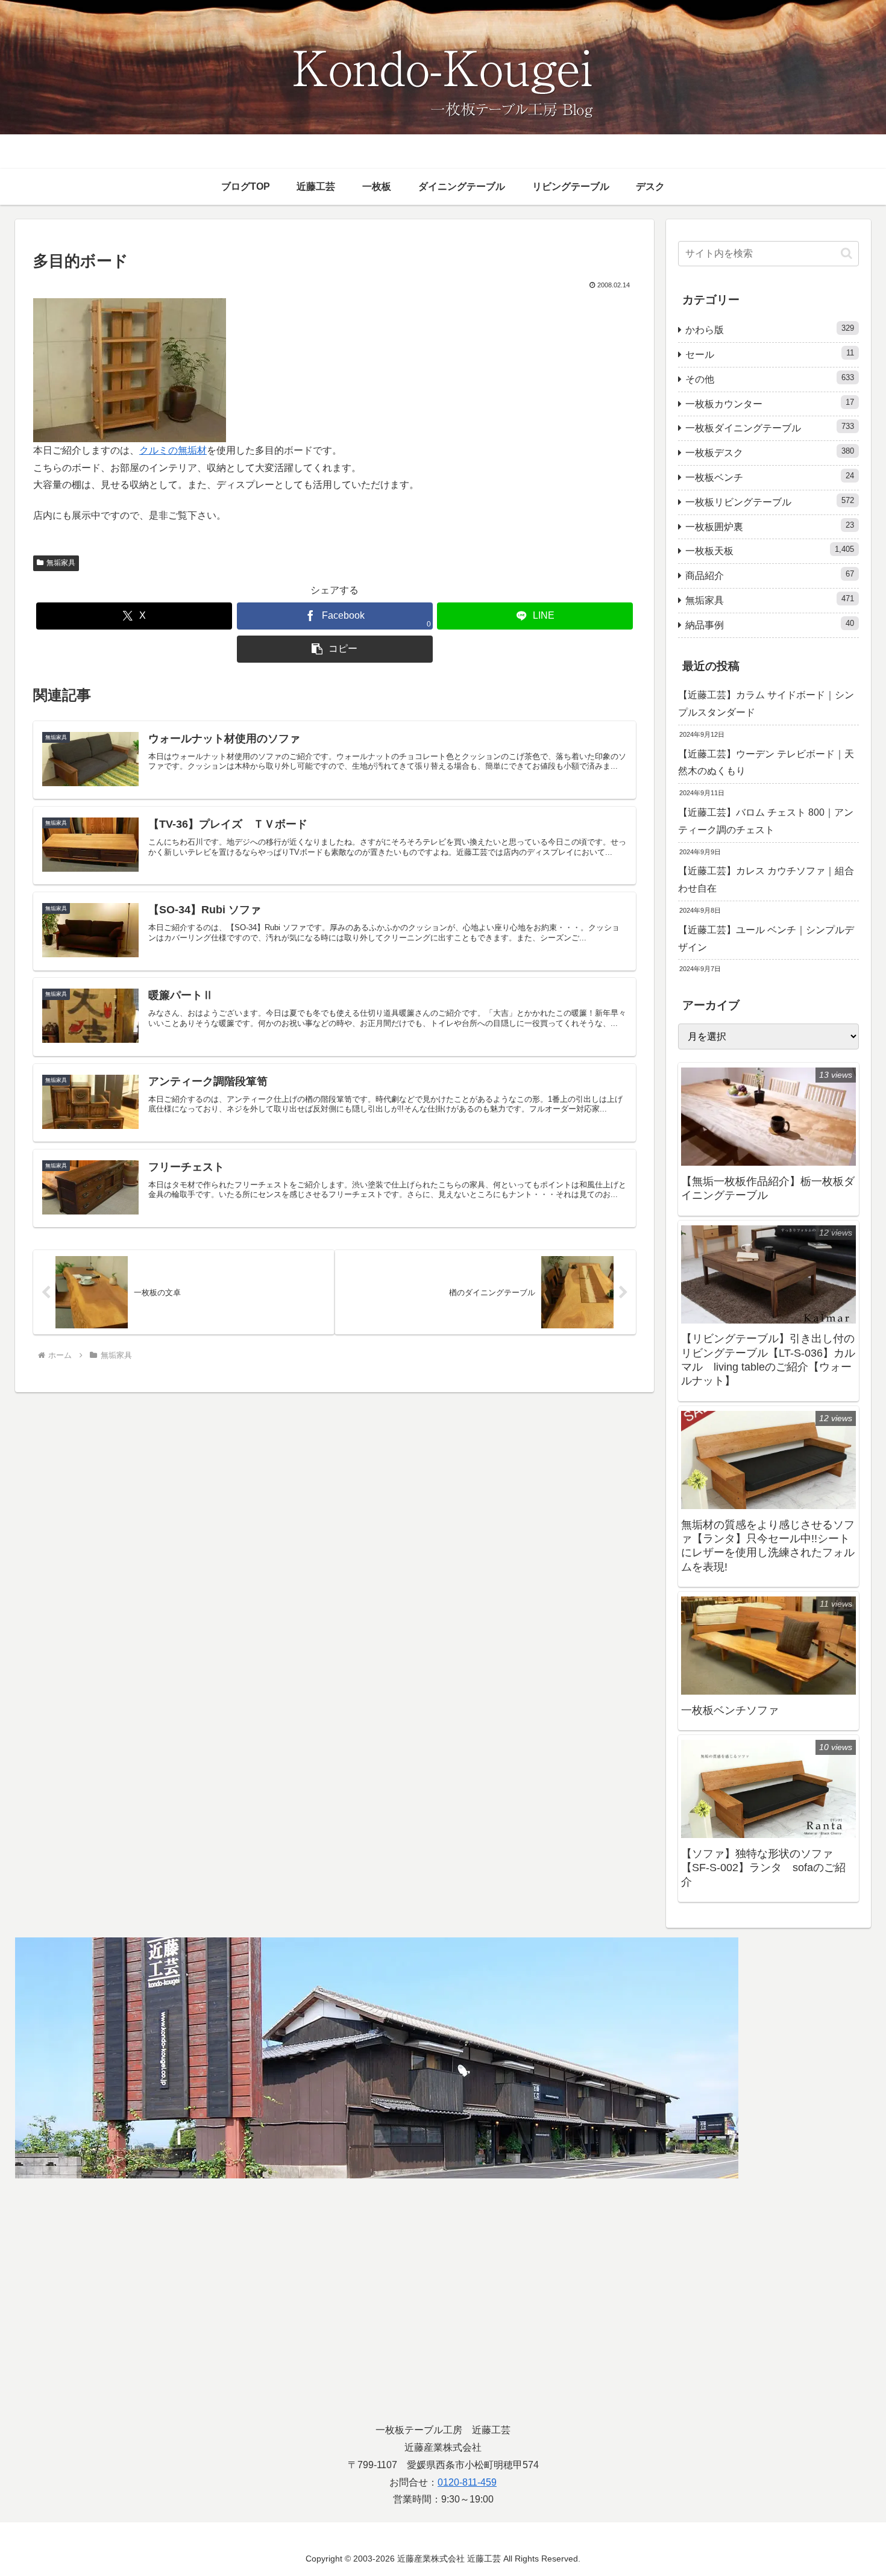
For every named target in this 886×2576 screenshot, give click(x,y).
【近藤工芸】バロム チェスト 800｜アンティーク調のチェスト (766, 821)
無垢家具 (61, 563)
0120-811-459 (467, 2482)
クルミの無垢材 (173, 450)
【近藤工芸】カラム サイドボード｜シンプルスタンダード (766, 704)
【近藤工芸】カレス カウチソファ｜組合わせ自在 (766, 880)
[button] (335, 649)
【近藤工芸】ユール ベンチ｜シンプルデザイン (766, 939)
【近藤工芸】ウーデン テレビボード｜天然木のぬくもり (766, 763)
